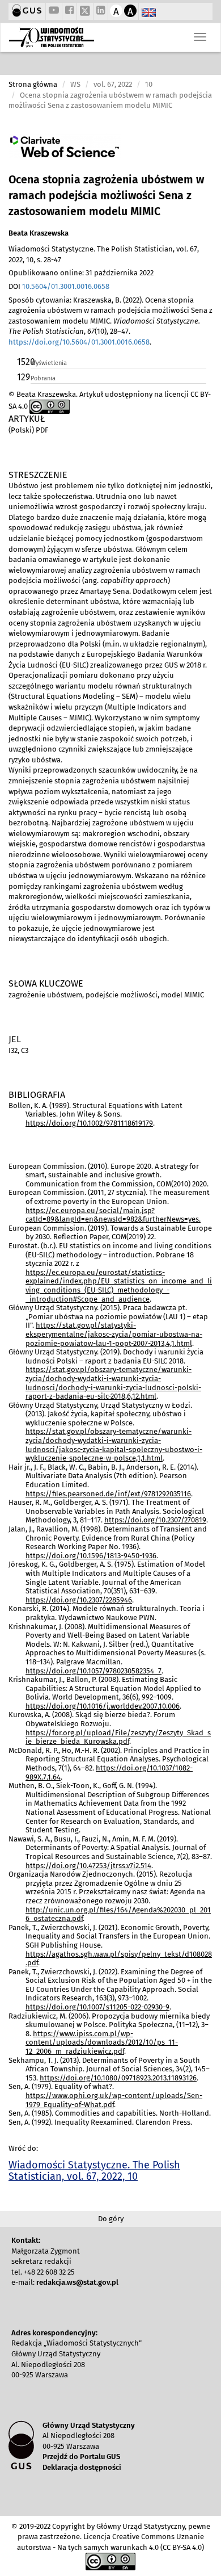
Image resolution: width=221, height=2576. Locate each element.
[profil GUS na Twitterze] (85, 12)
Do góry (111, 2219)
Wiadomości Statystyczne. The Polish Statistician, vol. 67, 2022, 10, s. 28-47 (104, 254)
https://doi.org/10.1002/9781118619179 (89, 1123)
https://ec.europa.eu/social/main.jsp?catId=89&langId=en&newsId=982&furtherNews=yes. (113, 1215)
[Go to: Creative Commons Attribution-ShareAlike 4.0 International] (50, 406)
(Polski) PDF (28, 430)
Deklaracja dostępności (82, 2467)
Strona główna (33, 84)
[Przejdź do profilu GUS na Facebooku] (69, 11)
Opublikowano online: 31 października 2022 (81, 273)
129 (23, 377)
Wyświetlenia (49, 363)
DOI (59, 286)
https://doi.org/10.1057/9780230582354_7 (93, 1671)
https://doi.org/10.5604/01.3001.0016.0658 (79, 342)
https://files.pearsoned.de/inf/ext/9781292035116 (108, 1494)
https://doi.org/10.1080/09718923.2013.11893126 (118, 2078)
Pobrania (43, 378)
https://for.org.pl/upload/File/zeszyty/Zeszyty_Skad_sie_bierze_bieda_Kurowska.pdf (118, 1737)
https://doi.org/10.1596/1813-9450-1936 (91, 1556)
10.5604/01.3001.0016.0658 (66, 286)
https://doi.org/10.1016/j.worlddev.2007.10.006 (103, 1706)
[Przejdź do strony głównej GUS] (27, 11)
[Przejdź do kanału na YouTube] (54, 11)
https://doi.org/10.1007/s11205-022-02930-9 (97, 2007)
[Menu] (200, 37)
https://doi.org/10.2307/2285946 (79, 1600)
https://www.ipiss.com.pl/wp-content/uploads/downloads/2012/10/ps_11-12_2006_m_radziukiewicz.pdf (102, 2042)
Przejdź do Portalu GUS (81, 2457)
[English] (149, 13)
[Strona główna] (52, 37)
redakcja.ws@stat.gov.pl (77, 2282)
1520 (23, 362)
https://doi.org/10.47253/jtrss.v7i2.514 (88, 1866)
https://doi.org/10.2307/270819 (155, 1520)
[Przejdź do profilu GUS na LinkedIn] (101, 11)
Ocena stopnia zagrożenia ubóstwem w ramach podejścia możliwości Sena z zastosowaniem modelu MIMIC (106, 196)
